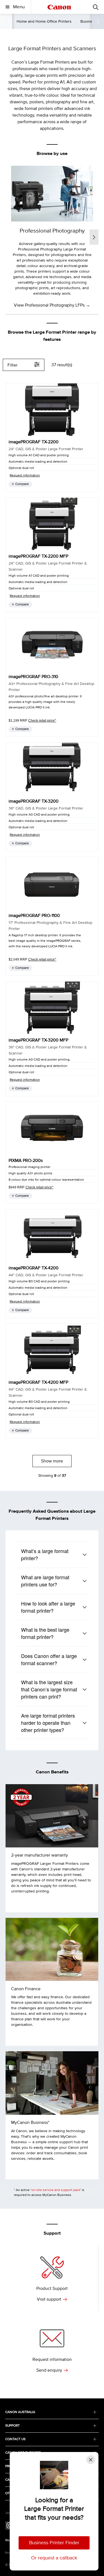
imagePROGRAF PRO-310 (33, 677)
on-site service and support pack (56, 2190)
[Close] (91, 2460)
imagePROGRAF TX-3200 (34, 801)
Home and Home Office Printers (44, 21)
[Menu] (96, 7)
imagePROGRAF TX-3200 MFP (38, 1040)
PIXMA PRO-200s (26, 1161)
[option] (52, 237)
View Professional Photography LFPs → (52, 305)
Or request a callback (54, 2558)
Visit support (49, 2299)
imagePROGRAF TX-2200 (34, 442)
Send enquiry (49, 2370)
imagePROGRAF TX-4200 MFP (38, 1382)
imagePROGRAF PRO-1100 (34, 916)
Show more (52, 1461)
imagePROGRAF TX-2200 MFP (38, 556)
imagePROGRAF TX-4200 (34, 1268)
